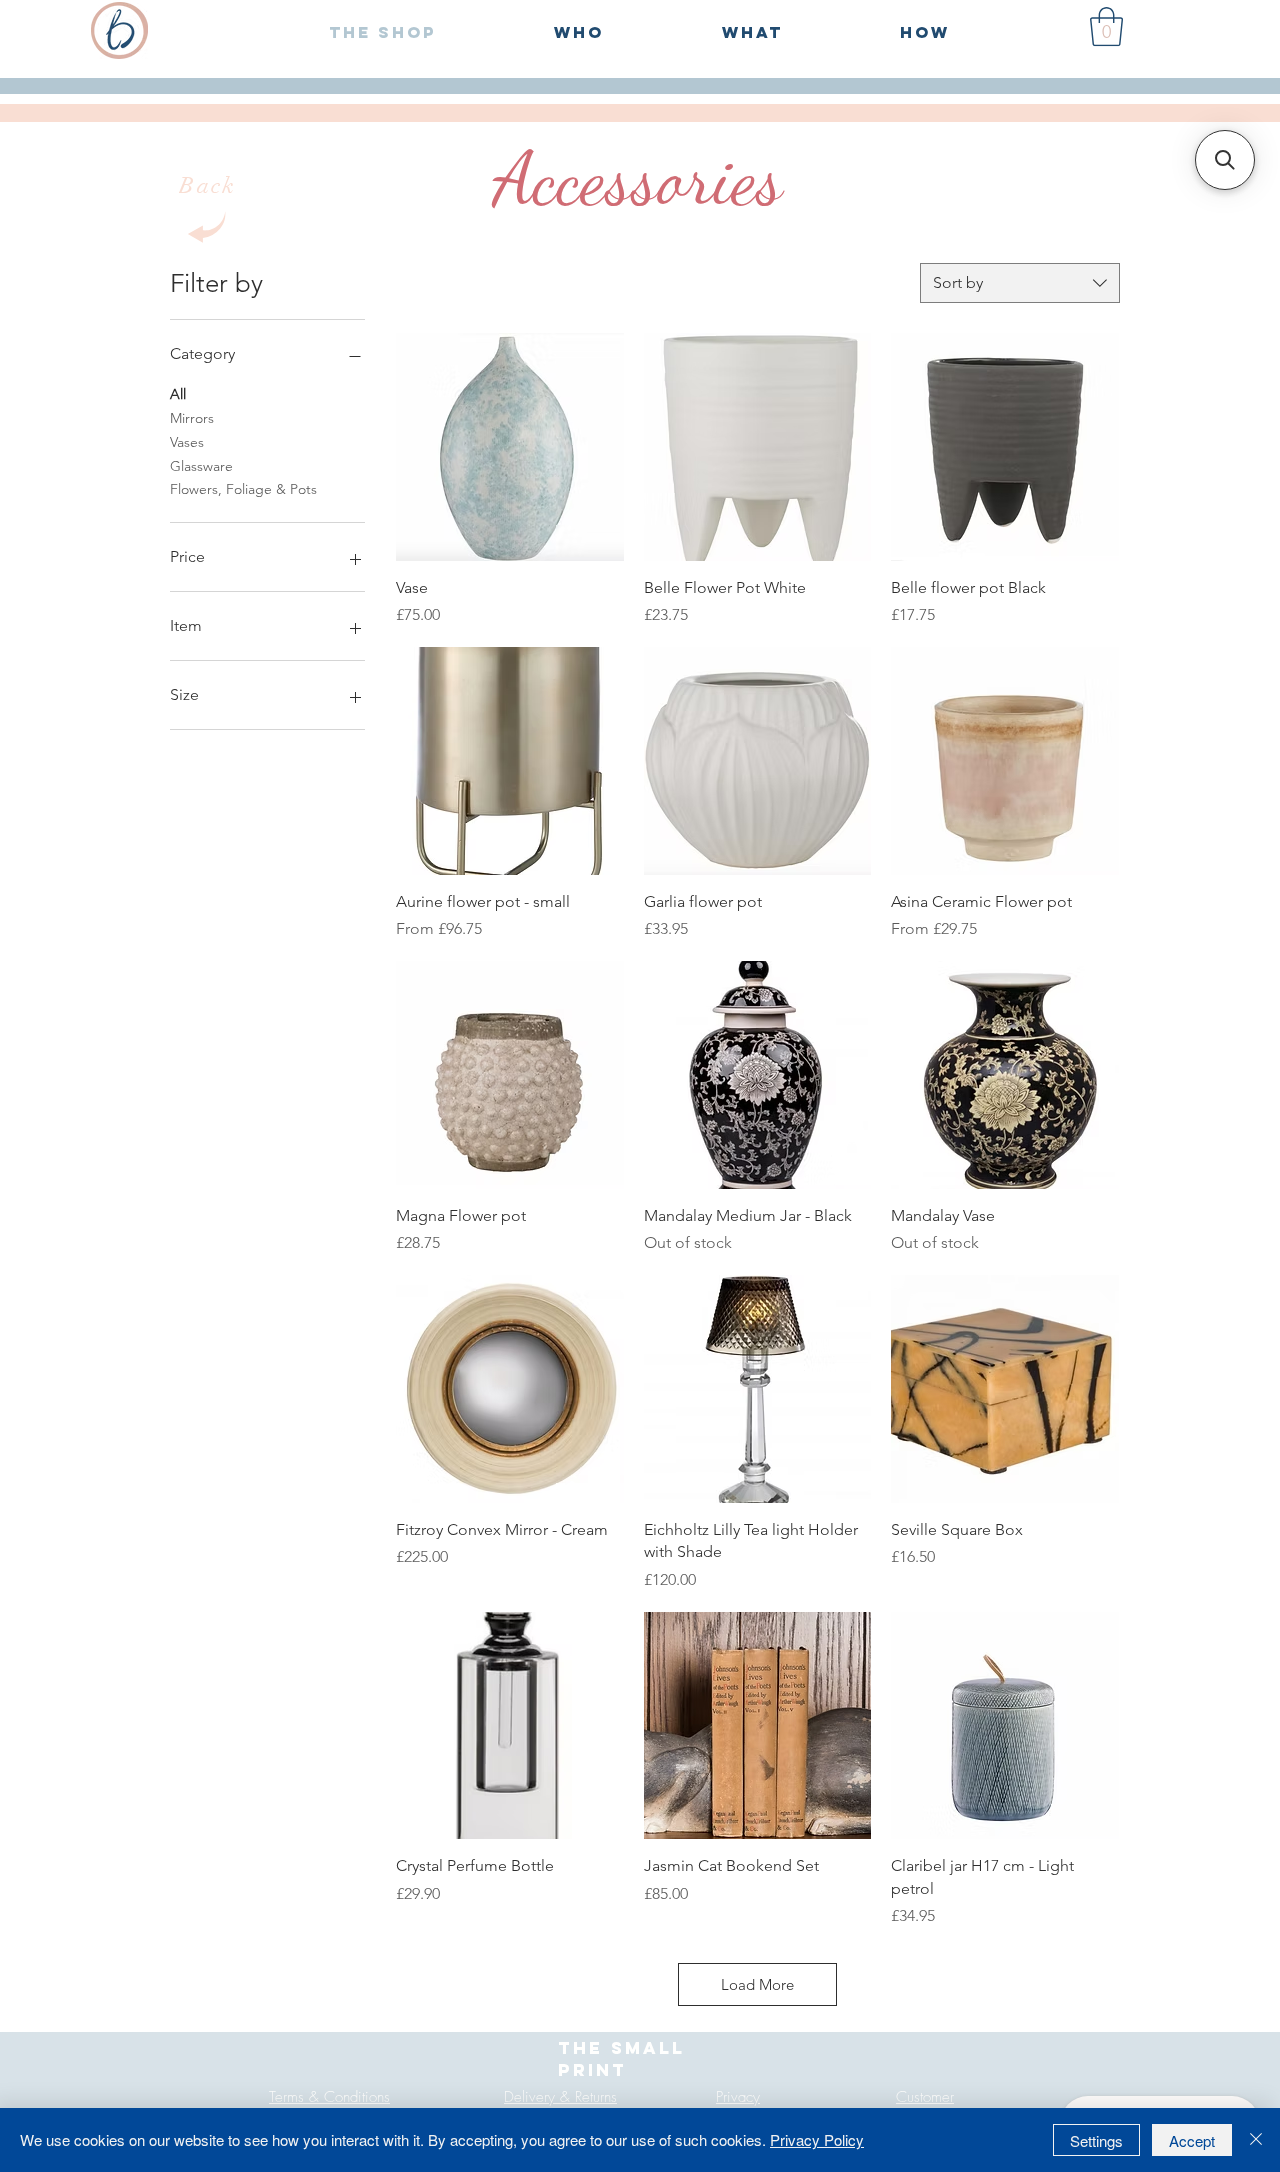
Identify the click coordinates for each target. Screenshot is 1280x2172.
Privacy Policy (817, 2139)
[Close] (1256, 2140)
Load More (757, 1984)
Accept (1192, 2140)
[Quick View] (510, 447)
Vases (187, 442)
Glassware (201, 466)
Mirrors (192, 418)
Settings (1096, 2140)
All (178, 394)
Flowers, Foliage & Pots (243, 490)
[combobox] (1020, 283)
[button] (1106, 26)
